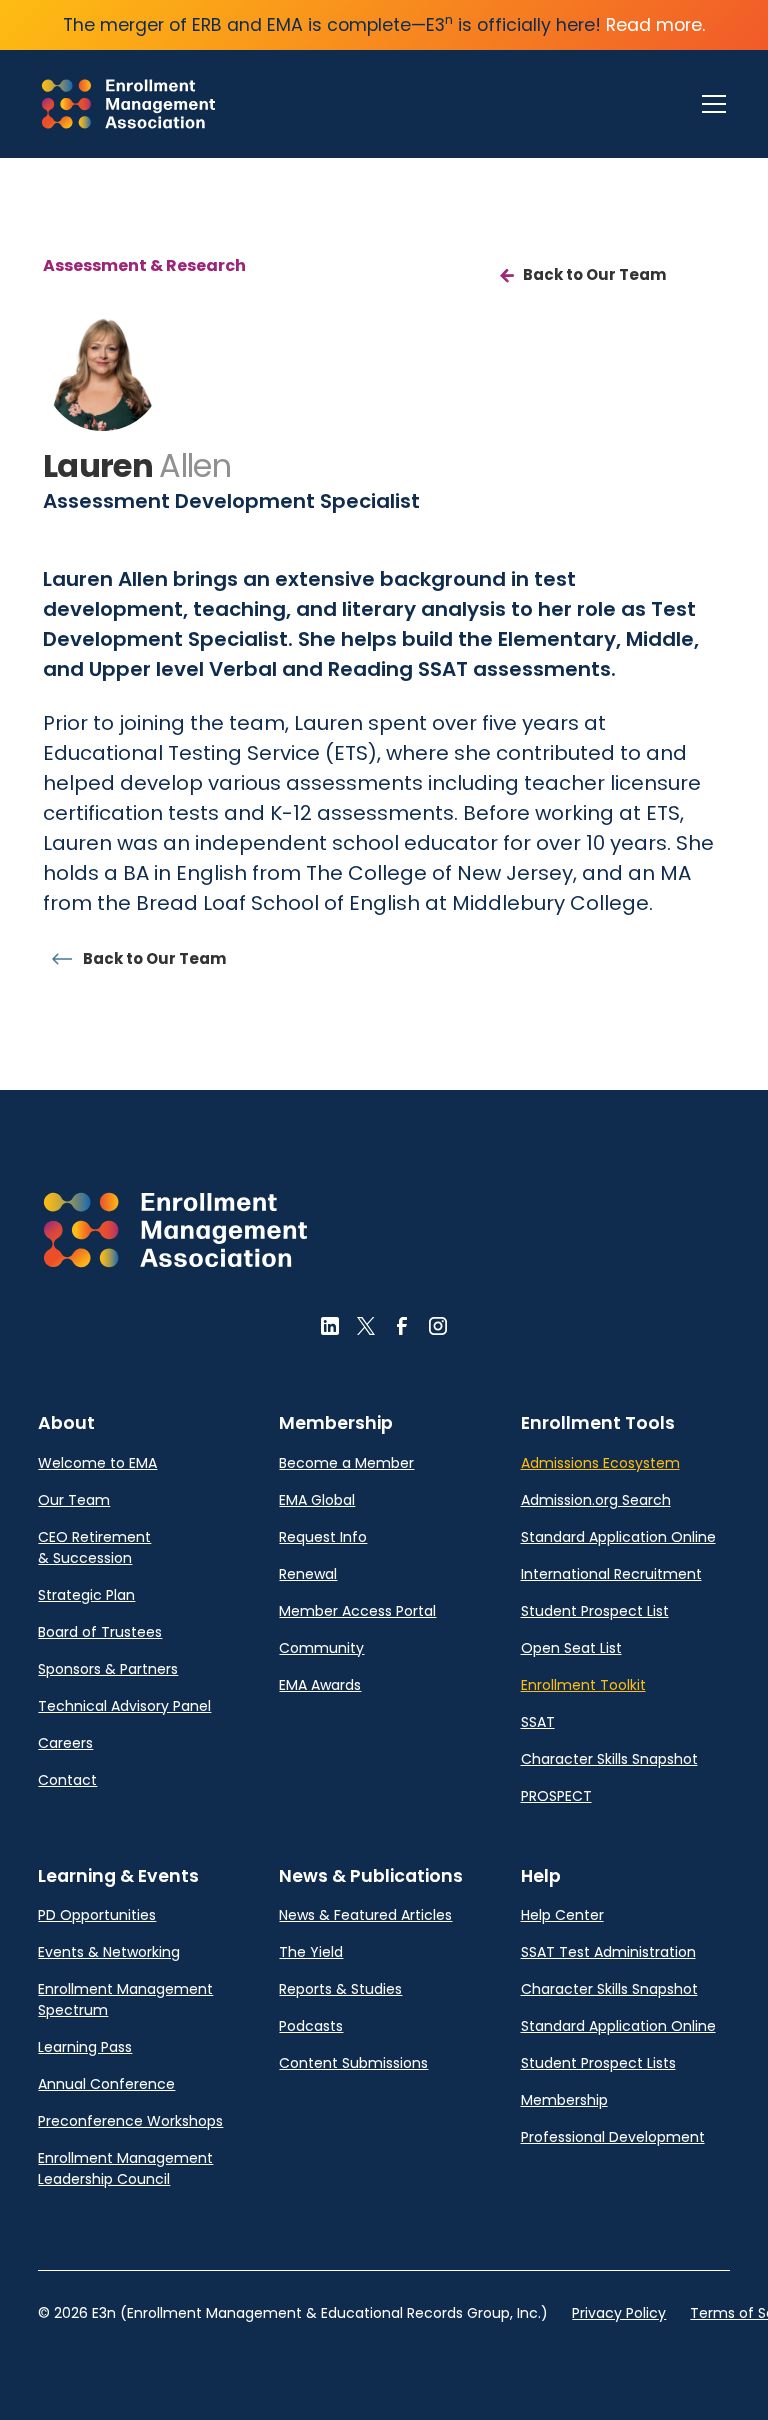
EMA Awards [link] (320, 1685)
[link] (128, 104)
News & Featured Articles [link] (365, 1915)
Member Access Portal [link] (357, 1611)
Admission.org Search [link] (596, 1500)
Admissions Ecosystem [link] (600, 1463)
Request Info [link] (323, 1537)
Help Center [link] (562, 1915)
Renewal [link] (308, 1574)
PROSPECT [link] (556, 1796)
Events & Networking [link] (109, 1952)
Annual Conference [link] (106, 2084)
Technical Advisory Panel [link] (124, 1706)
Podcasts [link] (311, 2026)
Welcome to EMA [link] (97, 1463)
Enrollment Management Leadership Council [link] (125, 2168)
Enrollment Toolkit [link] (583, 1685)
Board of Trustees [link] (100, 1632)
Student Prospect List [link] (595, 1611)
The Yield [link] (311, 1952)
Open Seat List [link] (571, 1648)
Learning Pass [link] (85, 2047)
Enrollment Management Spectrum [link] (125, 1999)
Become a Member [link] (346, 1463)
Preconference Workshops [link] (130, 2121)
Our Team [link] (74, 1500)
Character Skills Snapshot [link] (609, 1759)
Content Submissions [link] (353, 2063)
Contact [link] (67, 1780)
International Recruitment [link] (611, 1574)
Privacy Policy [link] (619, 2313)
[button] (710, 104)
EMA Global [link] (317, 1500)
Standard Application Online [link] (618, 1537)
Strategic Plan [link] (86, 1595)
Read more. (655, 25)
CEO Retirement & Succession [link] (94, 1547)
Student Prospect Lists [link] (598, 2063)
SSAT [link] (538, 1722)
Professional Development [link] (613, 2137)
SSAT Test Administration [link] (608, 1952)
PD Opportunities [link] (97, 1915)
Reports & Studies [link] (340, 1989)
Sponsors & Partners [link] (108, 1669)
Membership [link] (564, 2100)
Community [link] (321, 1648)
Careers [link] (65, 1743)
